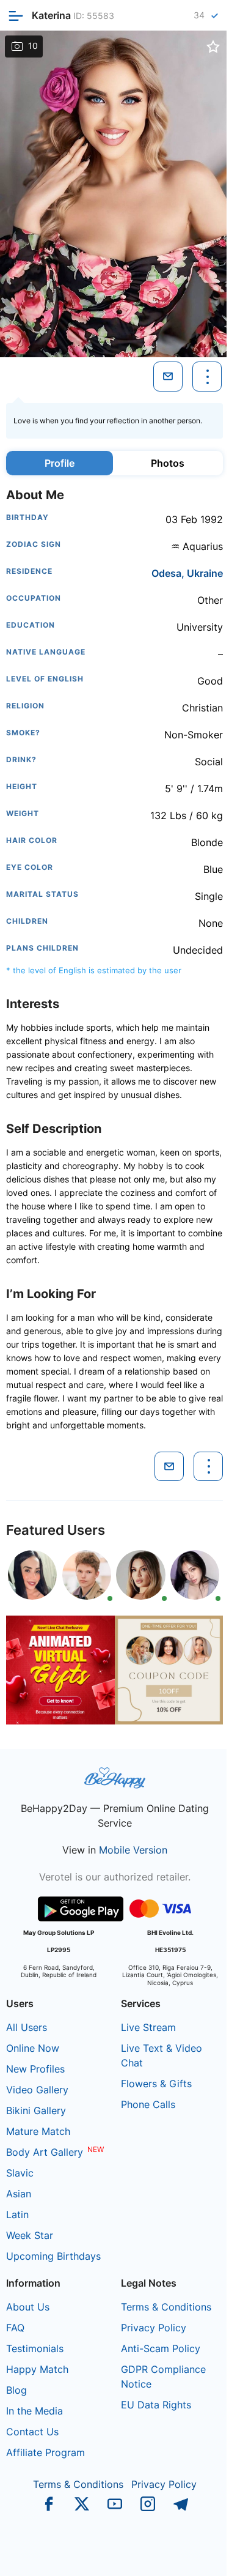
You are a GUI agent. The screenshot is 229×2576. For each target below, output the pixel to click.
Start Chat (190, 2554)
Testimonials (35, 2348)
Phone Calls (148, 2104)
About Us (28, 2307)
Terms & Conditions (166, 2307)
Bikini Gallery (36, 2110)
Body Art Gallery (45, 2152)
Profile (60, 463)
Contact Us (32, 2432)
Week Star (30, 2235)
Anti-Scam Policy (161, 2348)
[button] (109, 347)
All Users (27, 2027)
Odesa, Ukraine (187, 573)
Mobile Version (133, 1850)
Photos (168, 463)
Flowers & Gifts (156, 2084)
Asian (19, 2194)
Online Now (33, 2048)
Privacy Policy (154, 2328)
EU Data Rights (156, 2405)
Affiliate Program (45, 2452)
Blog (16, 2390)
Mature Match (38, 2131)
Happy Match (37, 2369)
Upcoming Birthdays (53, 2256)
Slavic (20, 2173)
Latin (17, 2214)
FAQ (15, 2328)
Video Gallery (37, 2090)
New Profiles (35, 2069)
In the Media (35, 2411)
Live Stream (148, 2027)
